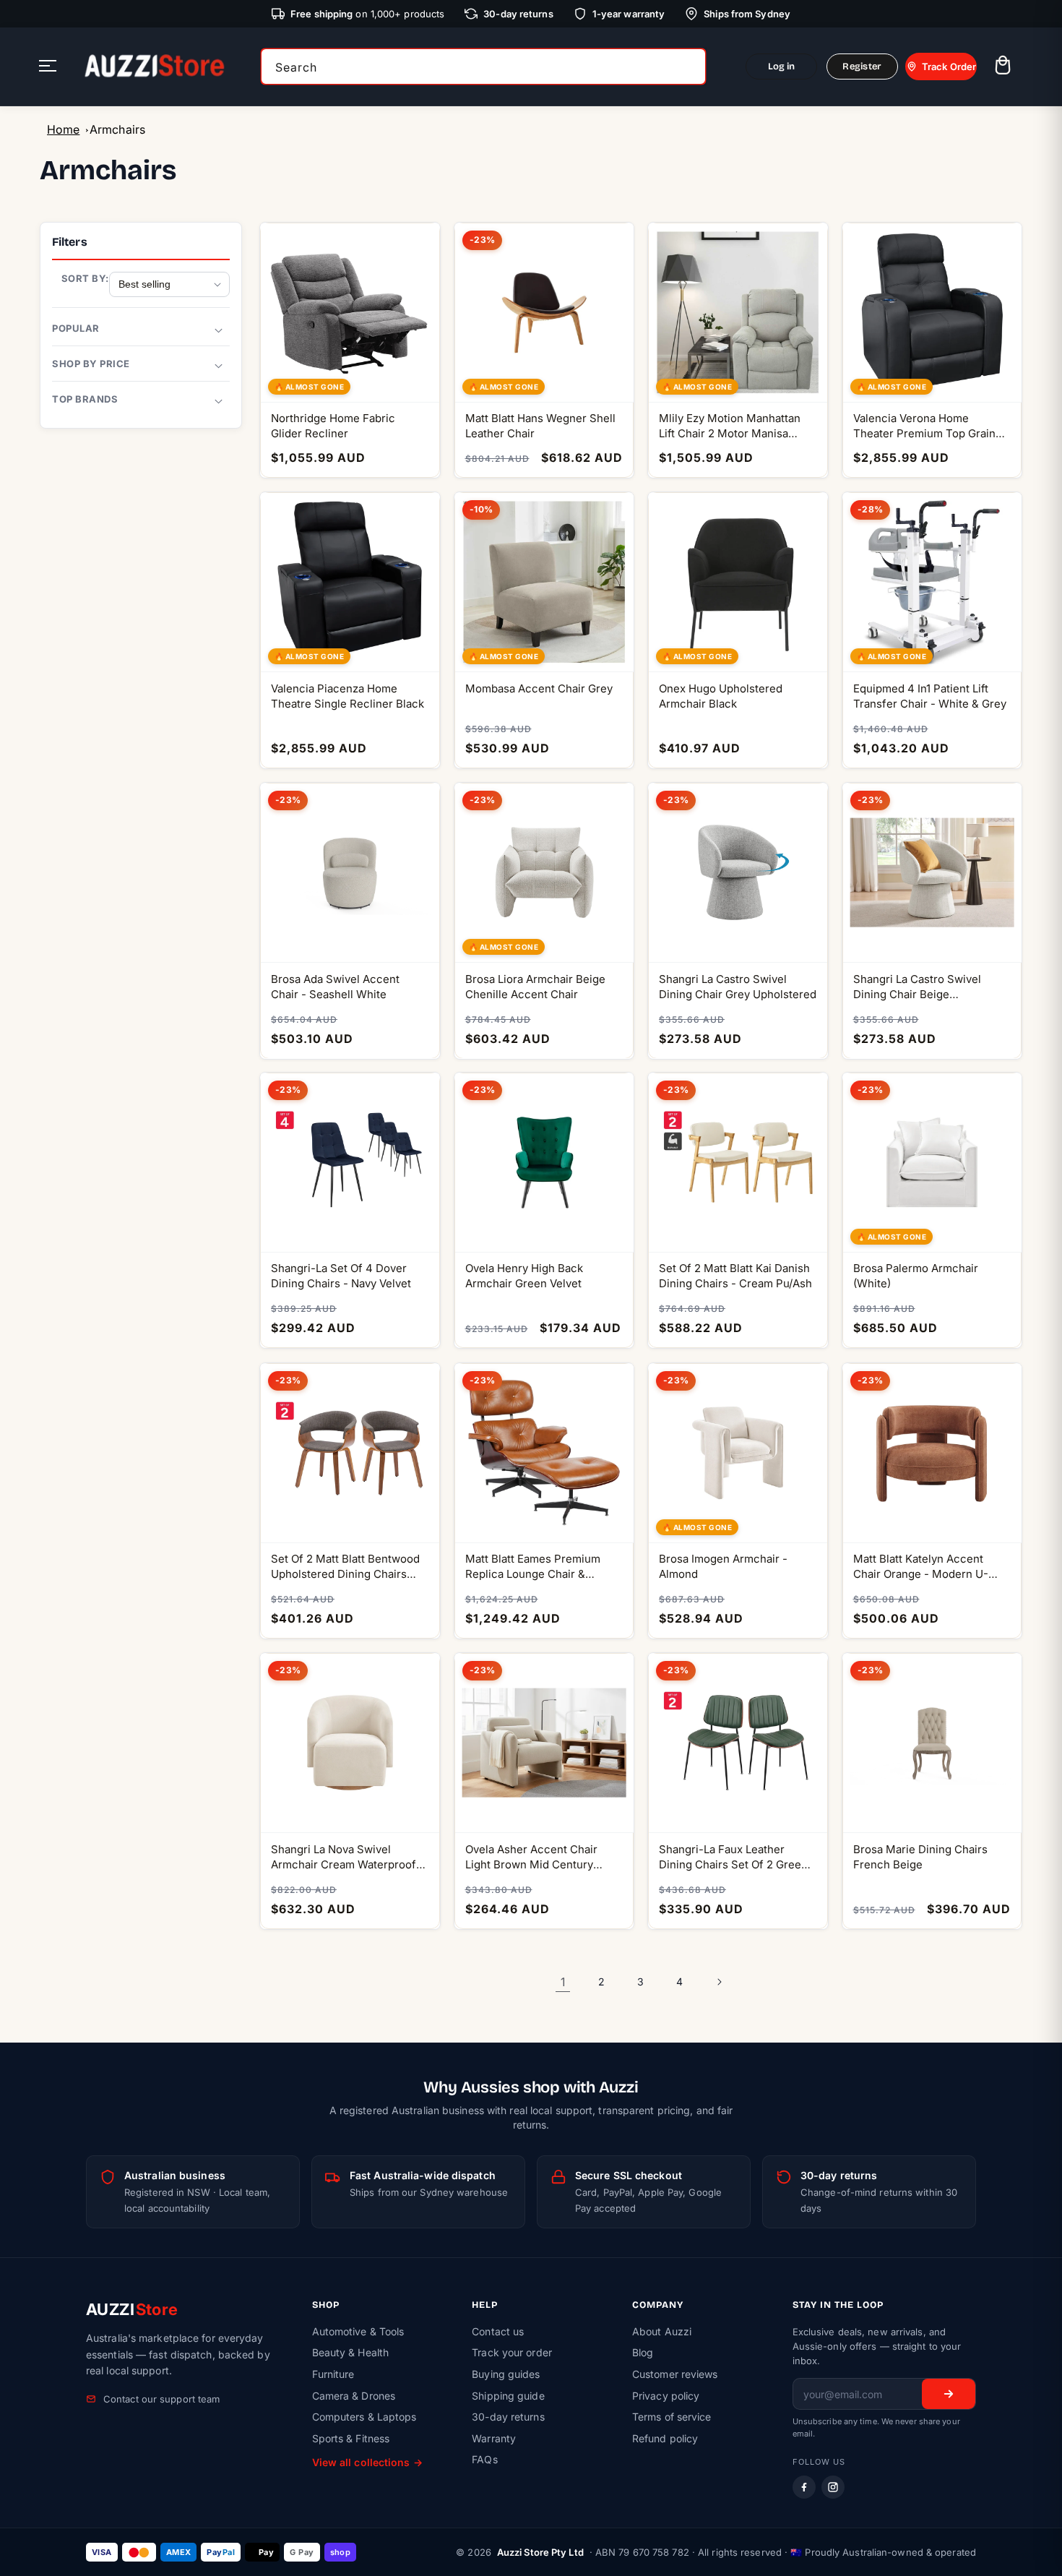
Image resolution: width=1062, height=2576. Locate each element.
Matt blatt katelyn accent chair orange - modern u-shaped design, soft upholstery (921, 1567)
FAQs (484, 2459)
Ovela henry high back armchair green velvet (524, 1276)
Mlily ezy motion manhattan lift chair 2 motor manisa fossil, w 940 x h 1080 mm (730, 426)
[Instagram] (833, 2487)
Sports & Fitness (351, 2438)
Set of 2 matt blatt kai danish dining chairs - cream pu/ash (735, 1276)
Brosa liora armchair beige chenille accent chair (535, 986)
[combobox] (483, 66)
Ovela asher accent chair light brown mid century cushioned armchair (531, 1857)
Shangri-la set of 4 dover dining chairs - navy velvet (341, 1276)
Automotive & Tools (358, 2331)
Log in (782, 66)
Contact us (498, 2331)
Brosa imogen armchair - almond (723, 1566)
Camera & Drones (354, 2396)
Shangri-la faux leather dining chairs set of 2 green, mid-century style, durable (735, 1857)
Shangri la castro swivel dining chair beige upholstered (917, 986)
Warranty (494, 2438)
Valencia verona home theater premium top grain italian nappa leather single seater (925, 426)
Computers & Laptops (364, 2417)
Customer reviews (675, 2374)
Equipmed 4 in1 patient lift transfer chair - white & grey (930, 696)
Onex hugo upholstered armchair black (721, 696)
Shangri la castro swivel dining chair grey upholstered (738, 986)
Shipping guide (508, 2396)
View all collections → (367, 2462)
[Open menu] (48, 67)
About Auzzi (662, 2331)
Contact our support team (161, 2399)
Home (63, 129)
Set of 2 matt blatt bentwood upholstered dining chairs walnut (345, 1567)
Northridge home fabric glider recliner (333, 426)
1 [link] (563, 1982)
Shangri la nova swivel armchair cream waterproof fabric (344, 1857)
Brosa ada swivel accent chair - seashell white (335, 986)
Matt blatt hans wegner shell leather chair (540, 426)
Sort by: (85, 278)
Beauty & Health (351, 2352)
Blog (643, 2352)
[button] (1002, 67)
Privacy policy (666, 2396)
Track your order (512, 2352)
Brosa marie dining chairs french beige (920, 1857)
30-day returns (508, 2417)
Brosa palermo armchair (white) (916, 1276)
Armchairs (117, 129)
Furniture (333, 2374)
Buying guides (506, 2374)
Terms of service (672, 2417)
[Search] (690, 66)
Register (862, 66)
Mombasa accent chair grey (539, 688)
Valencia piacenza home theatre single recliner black (347, 696)
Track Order (949, 66)
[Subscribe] (949, 2394)
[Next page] (719, 1982)
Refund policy (665, 2438)
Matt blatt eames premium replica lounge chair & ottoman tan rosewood (533, 1567)
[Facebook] (804, 2487)
